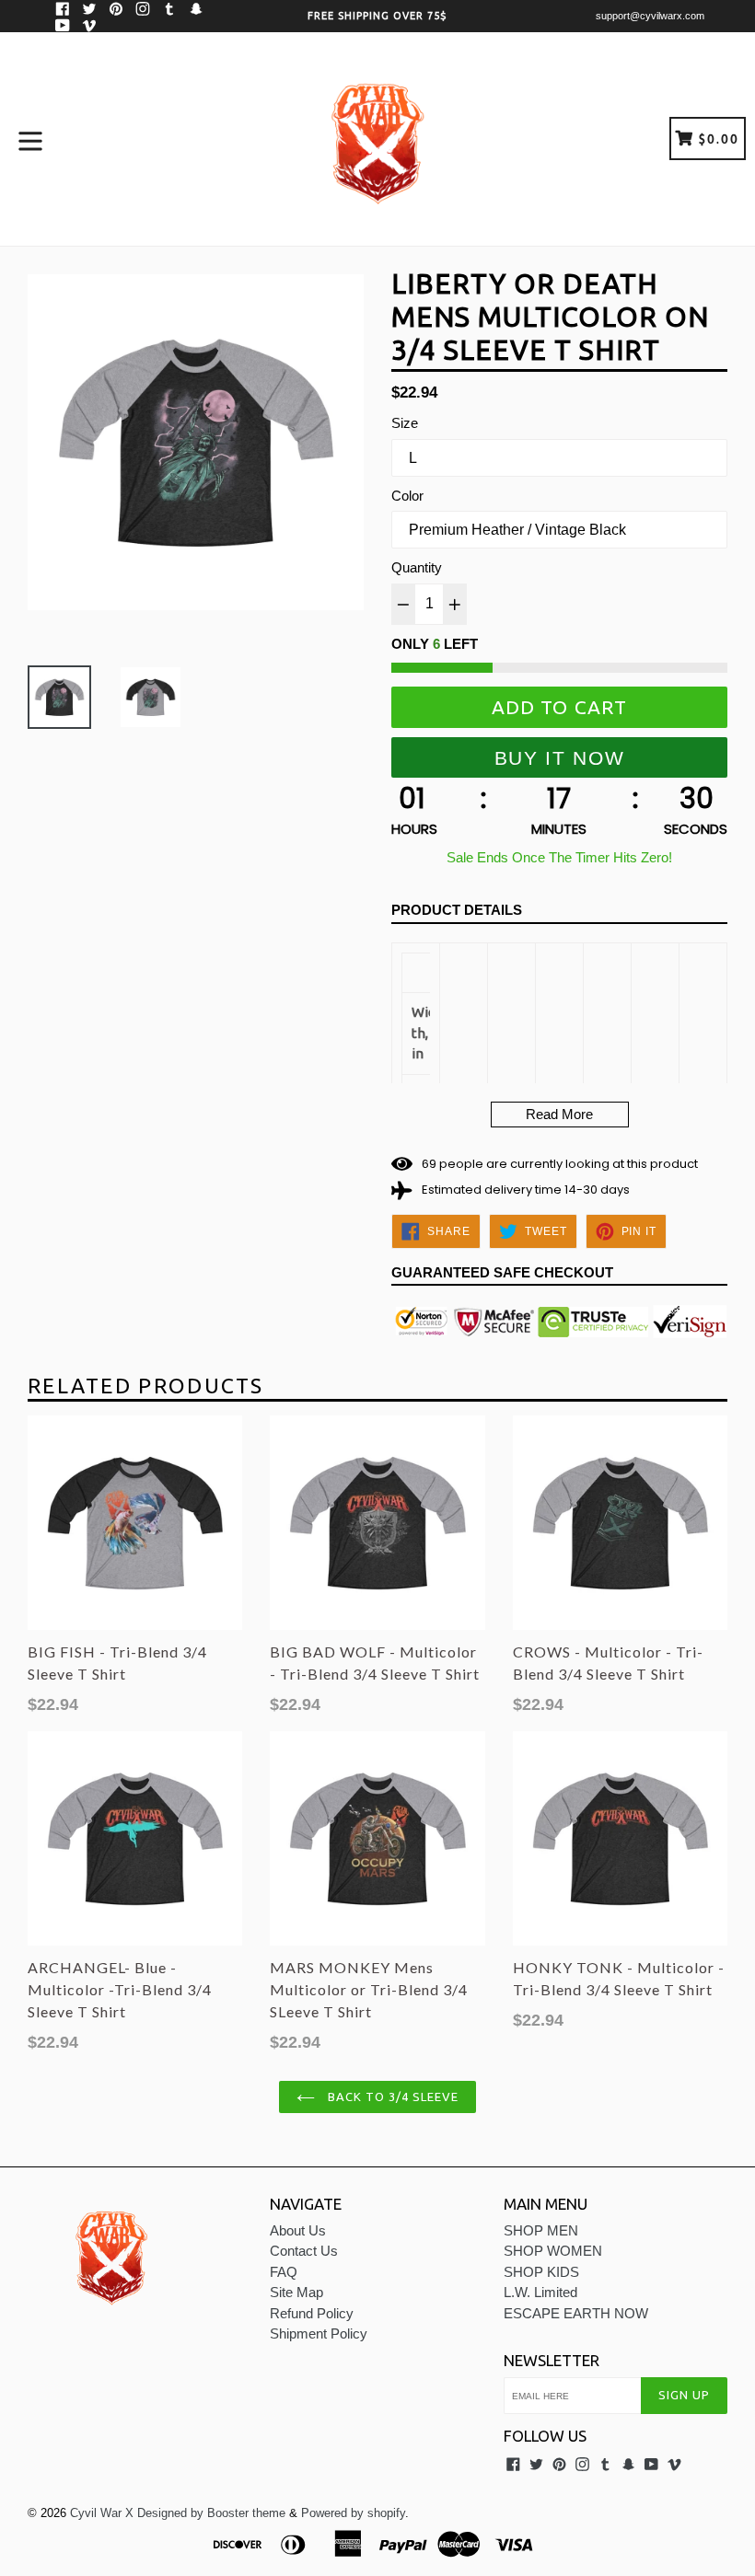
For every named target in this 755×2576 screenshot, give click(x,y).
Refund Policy (312, 2313)
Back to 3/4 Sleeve (392, 2097)
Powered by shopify (353, 2513)
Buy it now (560, 758)
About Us (298, 2230)
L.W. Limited (540, 2292)
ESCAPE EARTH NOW (576, 2313)
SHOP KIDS (541, 2272)
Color (407, 496)
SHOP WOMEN (553, 2251)
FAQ (284, 2272)
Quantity (417, 567)
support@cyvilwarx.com (650, 16)
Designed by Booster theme (211, 2513)
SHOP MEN (541, 2230)
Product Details (457, 910)
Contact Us (304, 2251)
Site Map (296, 2292)
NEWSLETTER (552, 2360)
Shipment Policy (319, 2333)
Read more (559, 1114)
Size (405, 423)
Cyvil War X (102, 2513)
